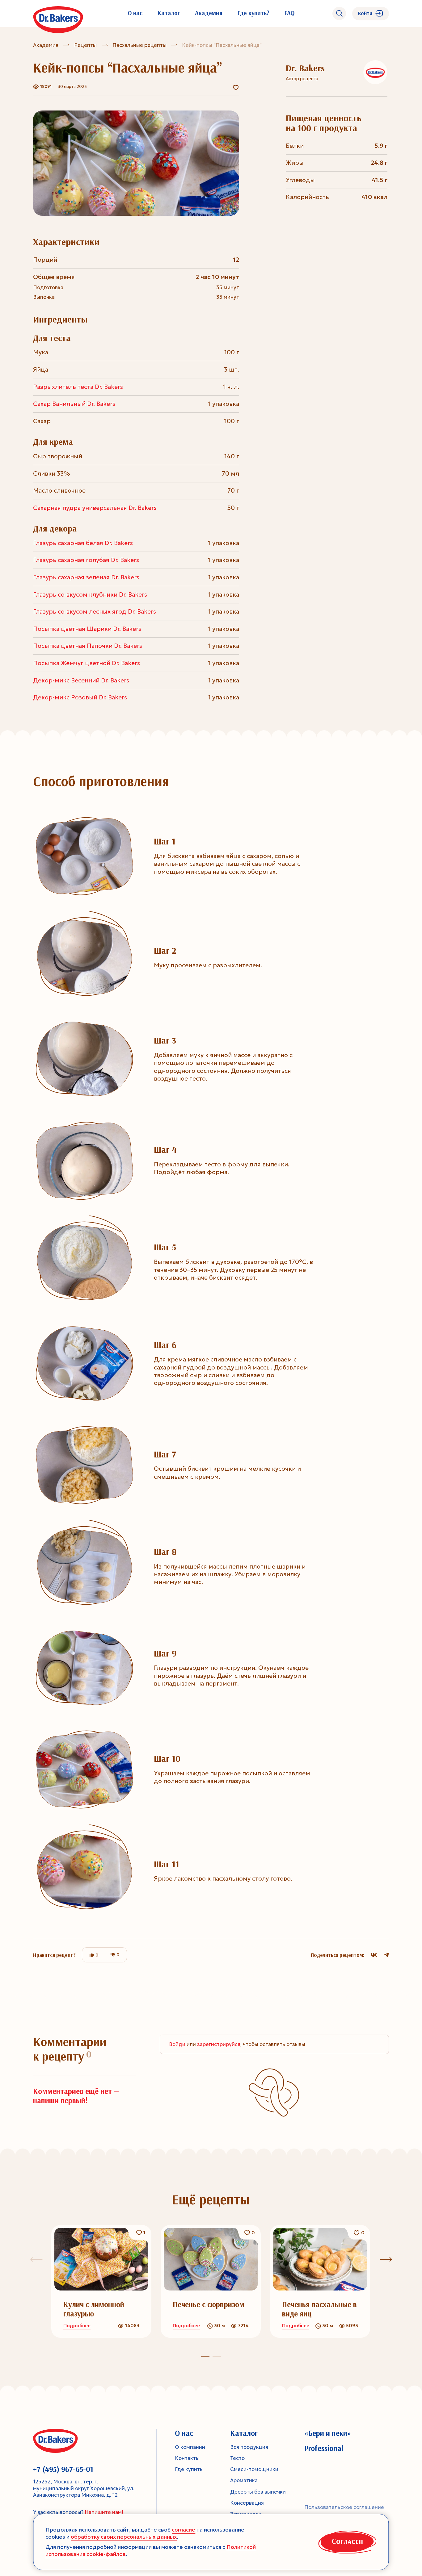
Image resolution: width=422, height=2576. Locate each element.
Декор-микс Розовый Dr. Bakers (80, 697)
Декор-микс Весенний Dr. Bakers (81, 680)
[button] (217, 2356)
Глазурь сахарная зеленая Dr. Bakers (86, 577)
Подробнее (77, 2326)
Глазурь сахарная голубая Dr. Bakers (86, 560)
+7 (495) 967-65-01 (63, 2469)
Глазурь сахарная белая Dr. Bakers (83, 543)
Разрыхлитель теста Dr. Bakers (78, 387)
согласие (184, 2530)
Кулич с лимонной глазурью (94, 2309)
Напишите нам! (104, 2512)
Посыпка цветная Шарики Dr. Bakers (87, 629)
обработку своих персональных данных (124, 2537)
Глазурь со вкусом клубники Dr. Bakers (90, 594)
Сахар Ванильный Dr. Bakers (74, 404)
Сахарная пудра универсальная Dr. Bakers (95, 508)
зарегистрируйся (219, 2044)
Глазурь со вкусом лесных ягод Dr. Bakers (95, 611)
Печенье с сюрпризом (209, 2304)
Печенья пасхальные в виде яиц (319, 2309)
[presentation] (386, 2259)
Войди (177, 2044)
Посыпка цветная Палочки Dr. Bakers (88, 646)
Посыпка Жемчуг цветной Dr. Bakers (87, 663)
